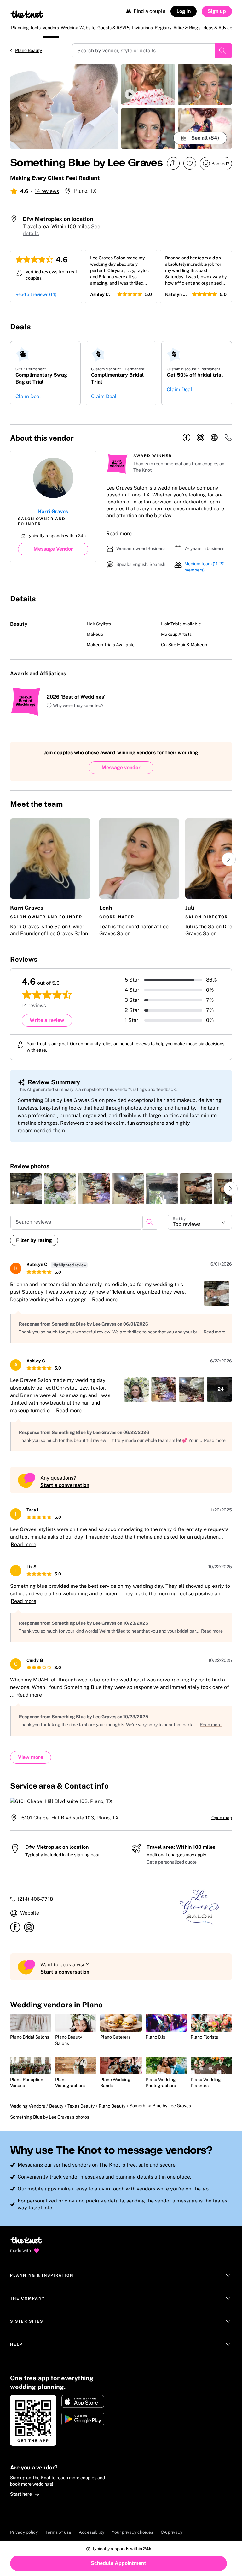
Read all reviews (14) (36, 294)
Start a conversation (65, 1485)
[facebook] (187, 438)
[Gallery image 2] (148, 84)
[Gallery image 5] (205, 129)
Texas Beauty (81, 2106)
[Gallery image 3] (148, 129)
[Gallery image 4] (205, 84)
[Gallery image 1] (64, 107)
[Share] (173, 163)
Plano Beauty (29, 50)
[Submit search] (223, 51)
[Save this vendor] (190, 163)
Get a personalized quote (172, 1862)
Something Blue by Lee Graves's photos (50, 2117)
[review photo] (26, 1189)
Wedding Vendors (28, 2106)
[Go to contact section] (228, 440)
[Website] (214, 438)
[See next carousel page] (229, 859)
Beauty (56, 2106)
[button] (148, 84)
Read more (119, 534)
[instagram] (200, 438)
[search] (150, 1222)
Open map (222, 1818)
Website (30, 1913)
